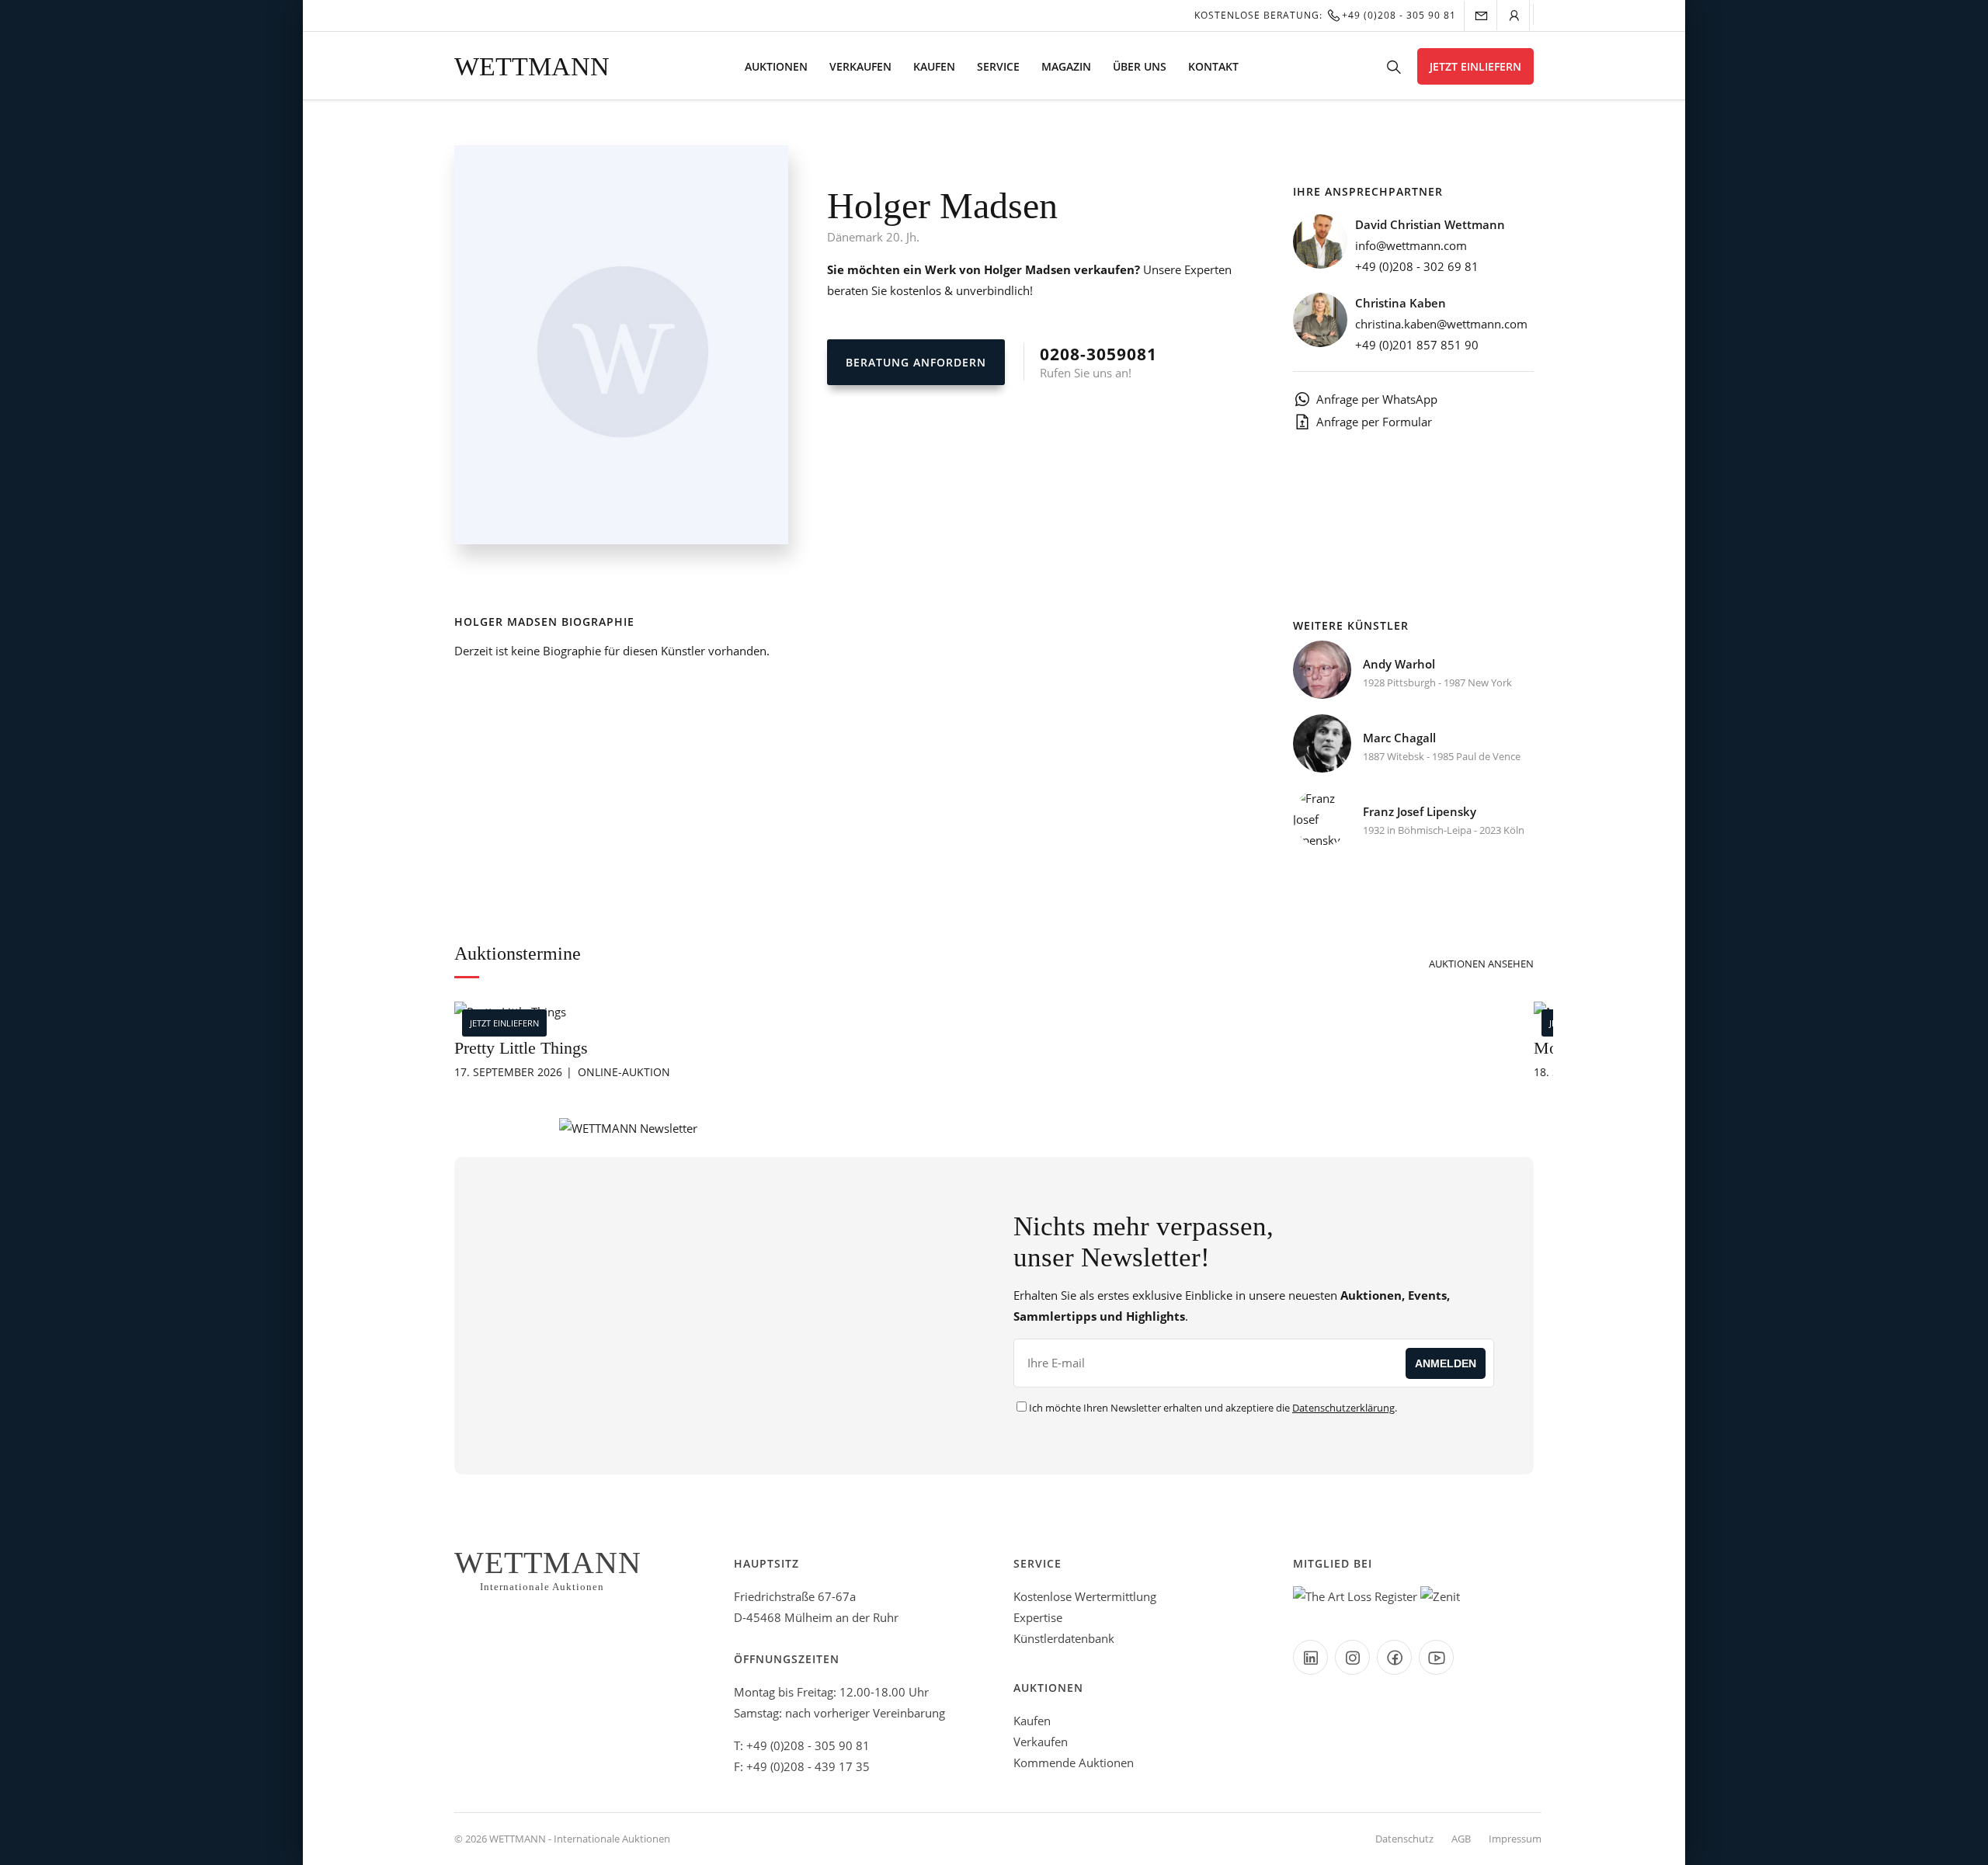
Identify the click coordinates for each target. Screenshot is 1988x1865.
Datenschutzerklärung (1343, 1408)
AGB (1461, 1839)
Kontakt (1213, 66)
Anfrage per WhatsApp (1377, 399)
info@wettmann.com (1411, 245)
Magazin (1066, 66)
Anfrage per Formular (1374, 422)
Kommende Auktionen (1074, 1763)
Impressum (1515, 1839)
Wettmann (532, 66)
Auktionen (776, 66)
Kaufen (934, 66)
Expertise (1038, 1617)
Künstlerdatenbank (1064, 1638)
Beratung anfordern (916, 362)
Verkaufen (860, 66)
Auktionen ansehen (1481, 964)
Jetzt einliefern (1475, 66)
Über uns (1140, 66)
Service (998, 66)
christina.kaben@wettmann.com (1441, 324)
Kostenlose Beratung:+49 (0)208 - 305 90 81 (1325, 15)
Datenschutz (1404, 1839)
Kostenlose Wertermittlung (1085, 1596)
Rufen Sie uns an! (1098, 362)
